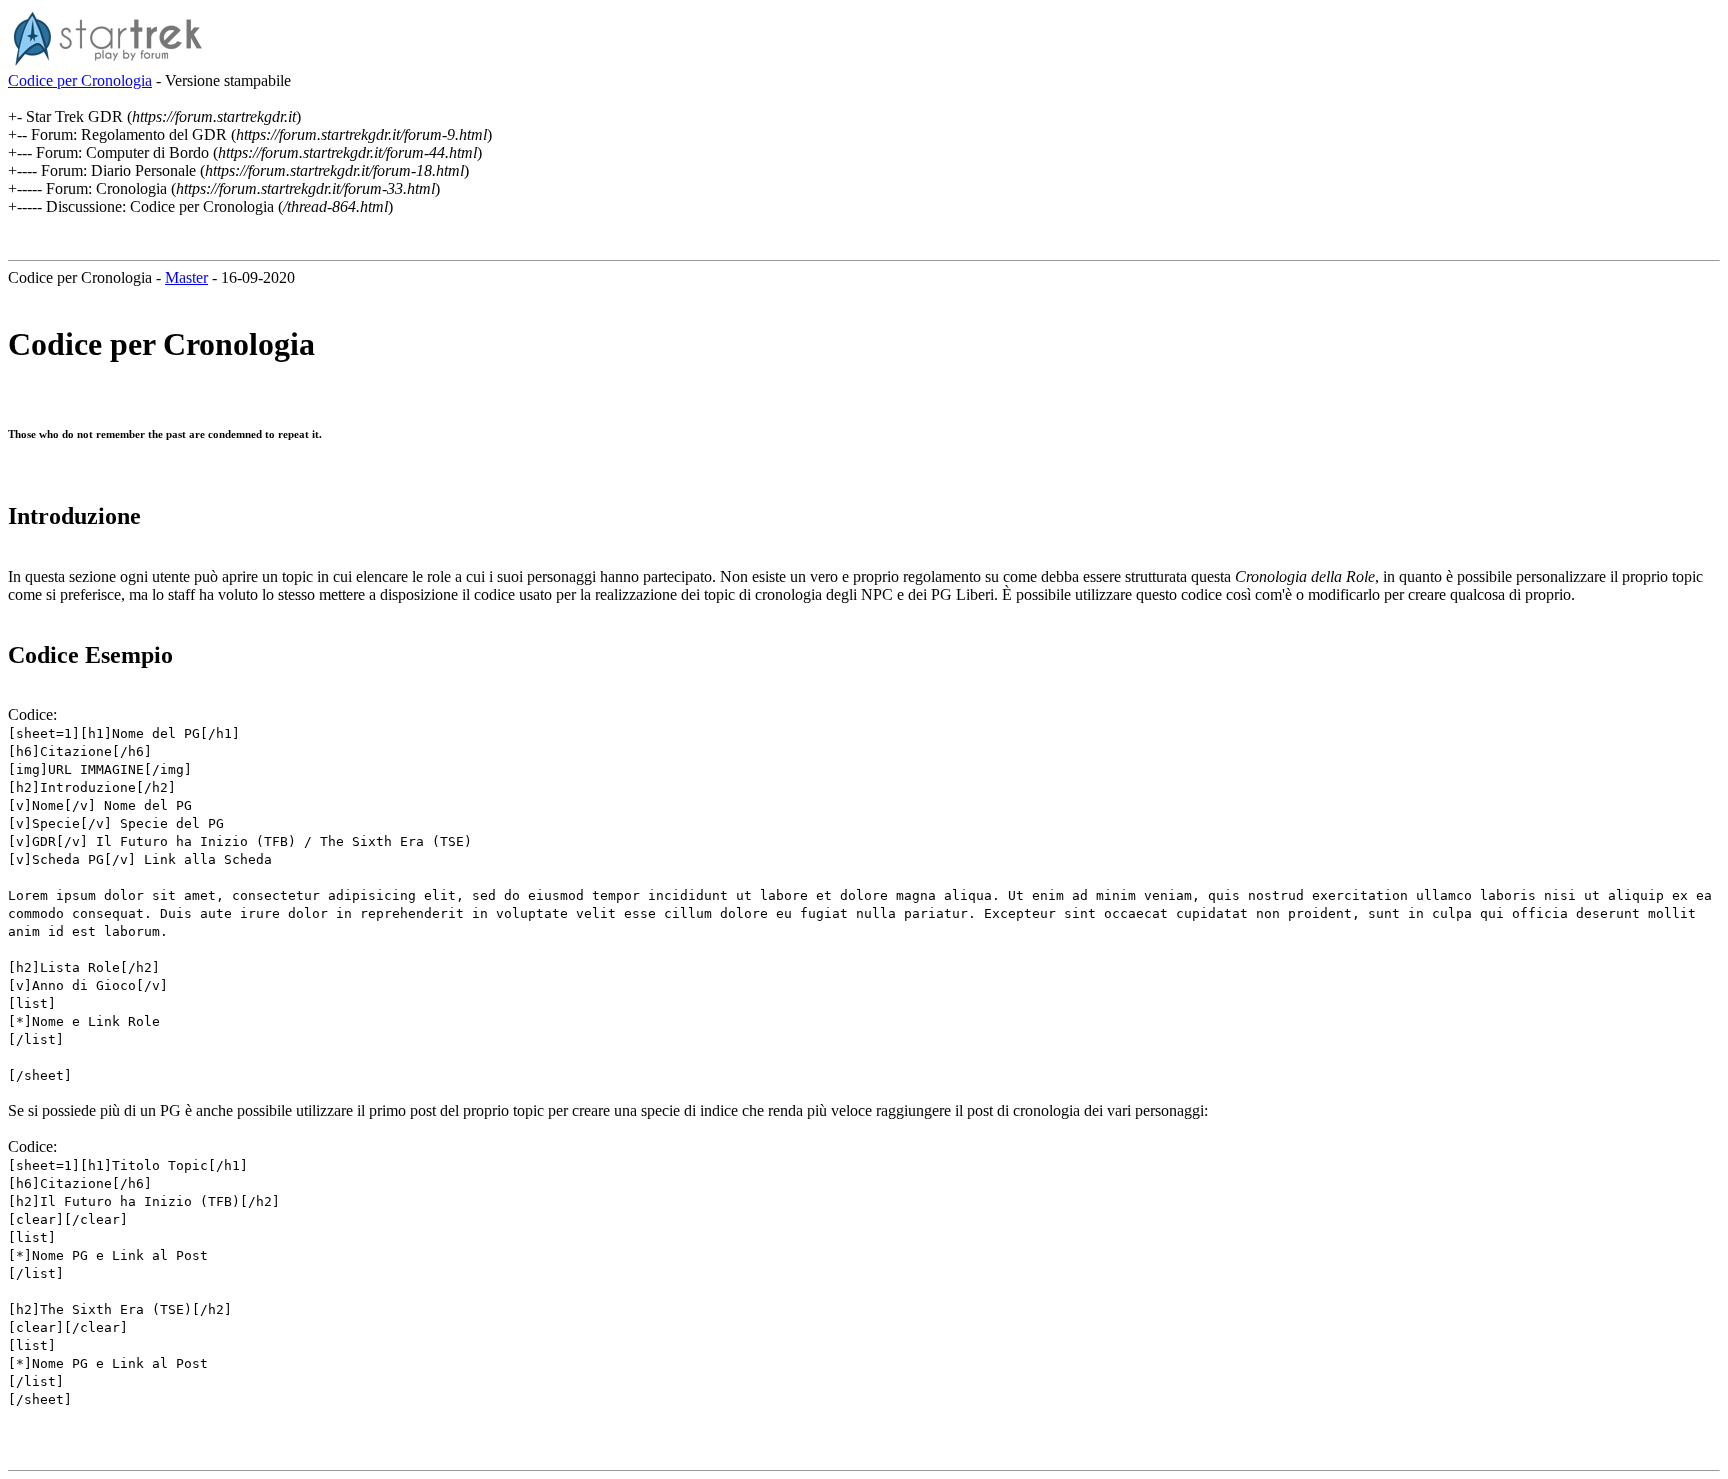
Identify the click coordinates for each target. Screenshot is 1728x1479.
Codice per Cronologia (80, 80)
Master (186, 277)
